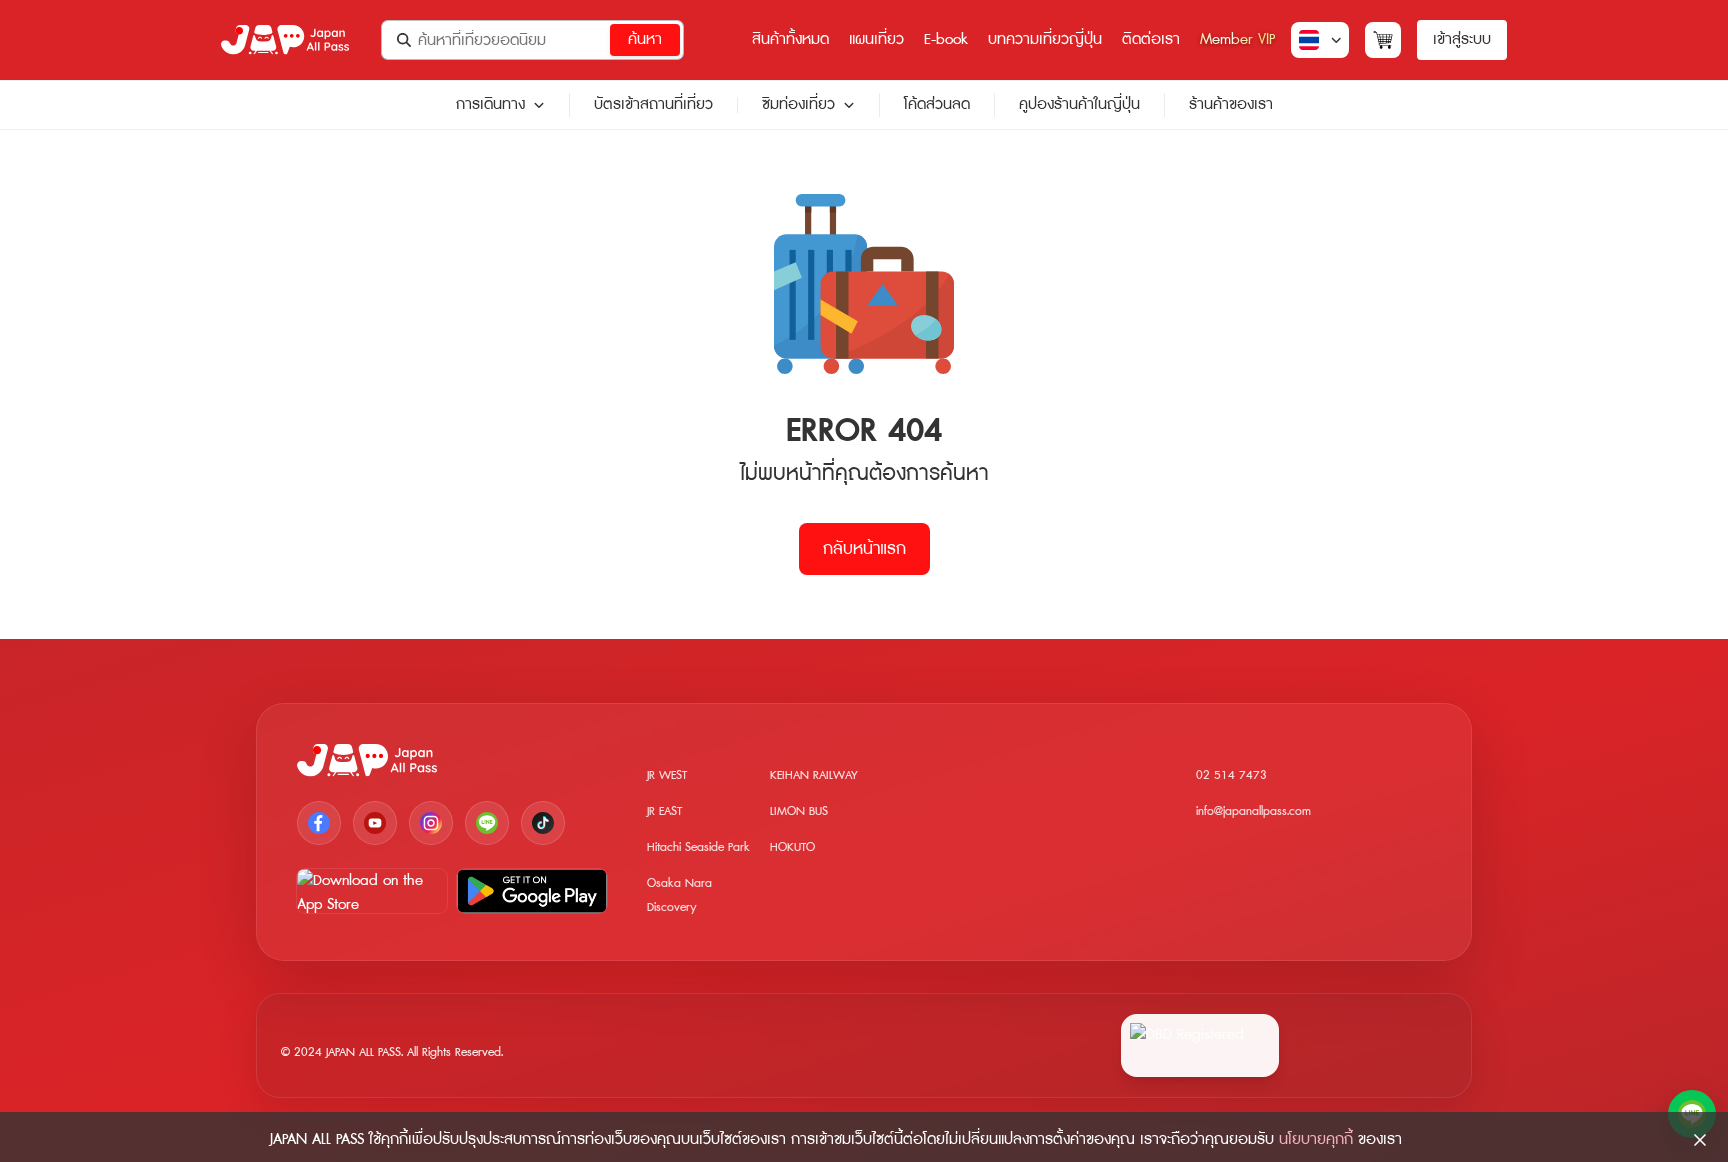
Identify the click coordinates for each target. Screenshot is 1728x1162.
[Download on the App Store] (372, 891)
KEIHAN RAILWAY (814, 775)
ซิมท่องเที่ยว (798, 105)
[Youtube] (375, 823)
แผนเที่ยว (876, 39)
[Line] (487, 823)
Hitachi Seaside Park (698, 847)
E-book (946, 39)
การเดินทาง (490, 105)
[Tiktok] (543, 823)
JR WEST (667, 775)
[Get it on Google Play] (532, 891)
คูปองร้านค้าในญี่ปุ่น (1079, 104)
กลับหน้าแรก (864, 549)
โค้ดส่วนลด (937, 104)
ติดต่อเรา (1151, 39)
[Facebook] (319, 823)
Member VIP (1237, 39)
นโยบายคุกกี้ (1316, 1139)
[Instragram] (431, 823)
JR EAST (664, 811)
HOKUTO (792, 847)
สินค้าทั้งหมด (790, 39)
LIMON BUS (799, 811)
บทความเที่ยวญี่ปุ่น (1045, 39)
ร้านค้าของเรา (1231, 104)
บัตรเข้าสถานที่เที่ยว (653, 104)
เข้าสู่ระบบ (1462, 39)
